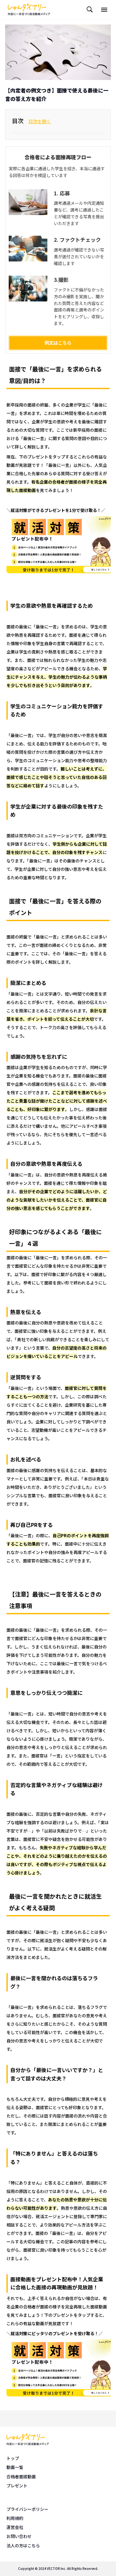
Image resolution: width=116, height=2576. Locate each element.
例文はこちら (58, 343)
